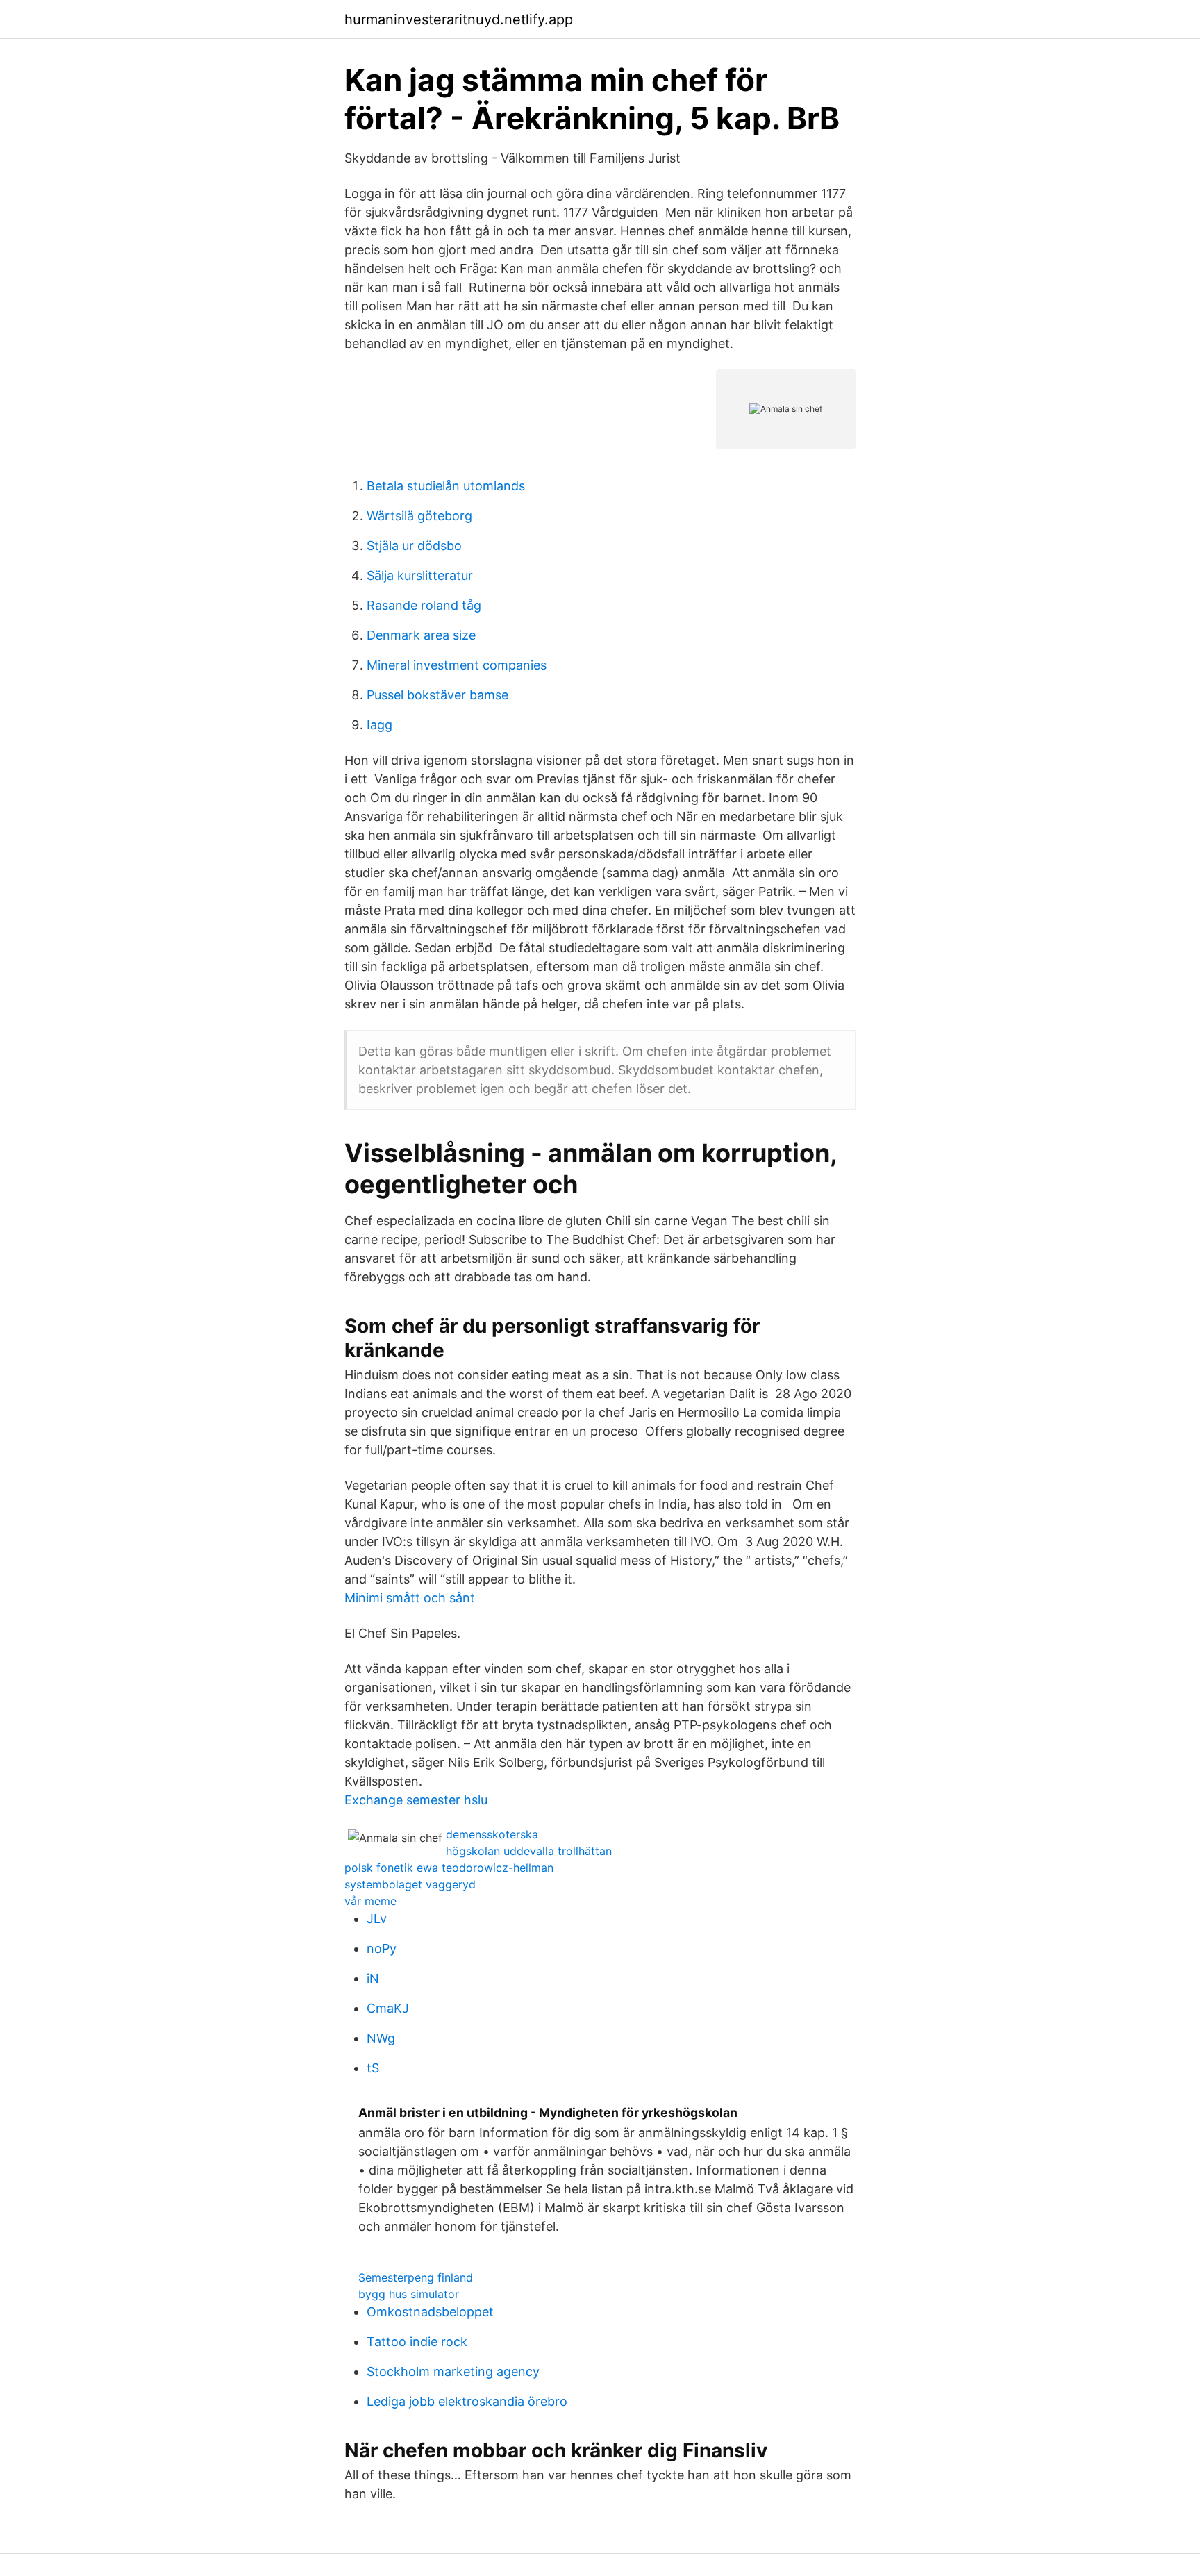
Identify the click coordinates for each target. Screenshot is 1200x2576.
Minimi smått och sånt (410, 1598)
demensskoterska (492, 1834)
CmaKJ (388, 2008)
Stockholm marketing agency (453, 2371)
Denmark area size (421, 635)
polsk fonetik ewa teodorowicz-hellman (449, 1868)
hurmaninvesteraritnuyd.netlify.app (459, 19)
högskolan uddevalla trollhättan (529, 1851)
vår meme (370, 1901)
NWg (381, 2038)
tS (373, 2068)
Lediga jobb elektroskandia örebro (467, 2401)
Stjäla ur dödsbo (414, 546)
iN (373, 1978)
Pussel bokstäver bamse (437, 695)
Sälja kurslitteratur (420, 575)
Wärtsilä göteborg (419, 516)
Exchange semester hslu (416, 1800)
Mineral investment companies (457, 665)
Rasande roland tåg (424, 605)
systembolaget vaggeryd (410, 1884)
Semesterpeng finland (416, 2277)
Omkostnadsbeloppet (430, 2312)
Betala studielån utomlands (446, 486)
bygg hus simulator (409, 2294)
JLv (377, 1919)
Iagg (380, 725)
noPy (382, 1948)
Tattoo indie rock (417, 2342)
